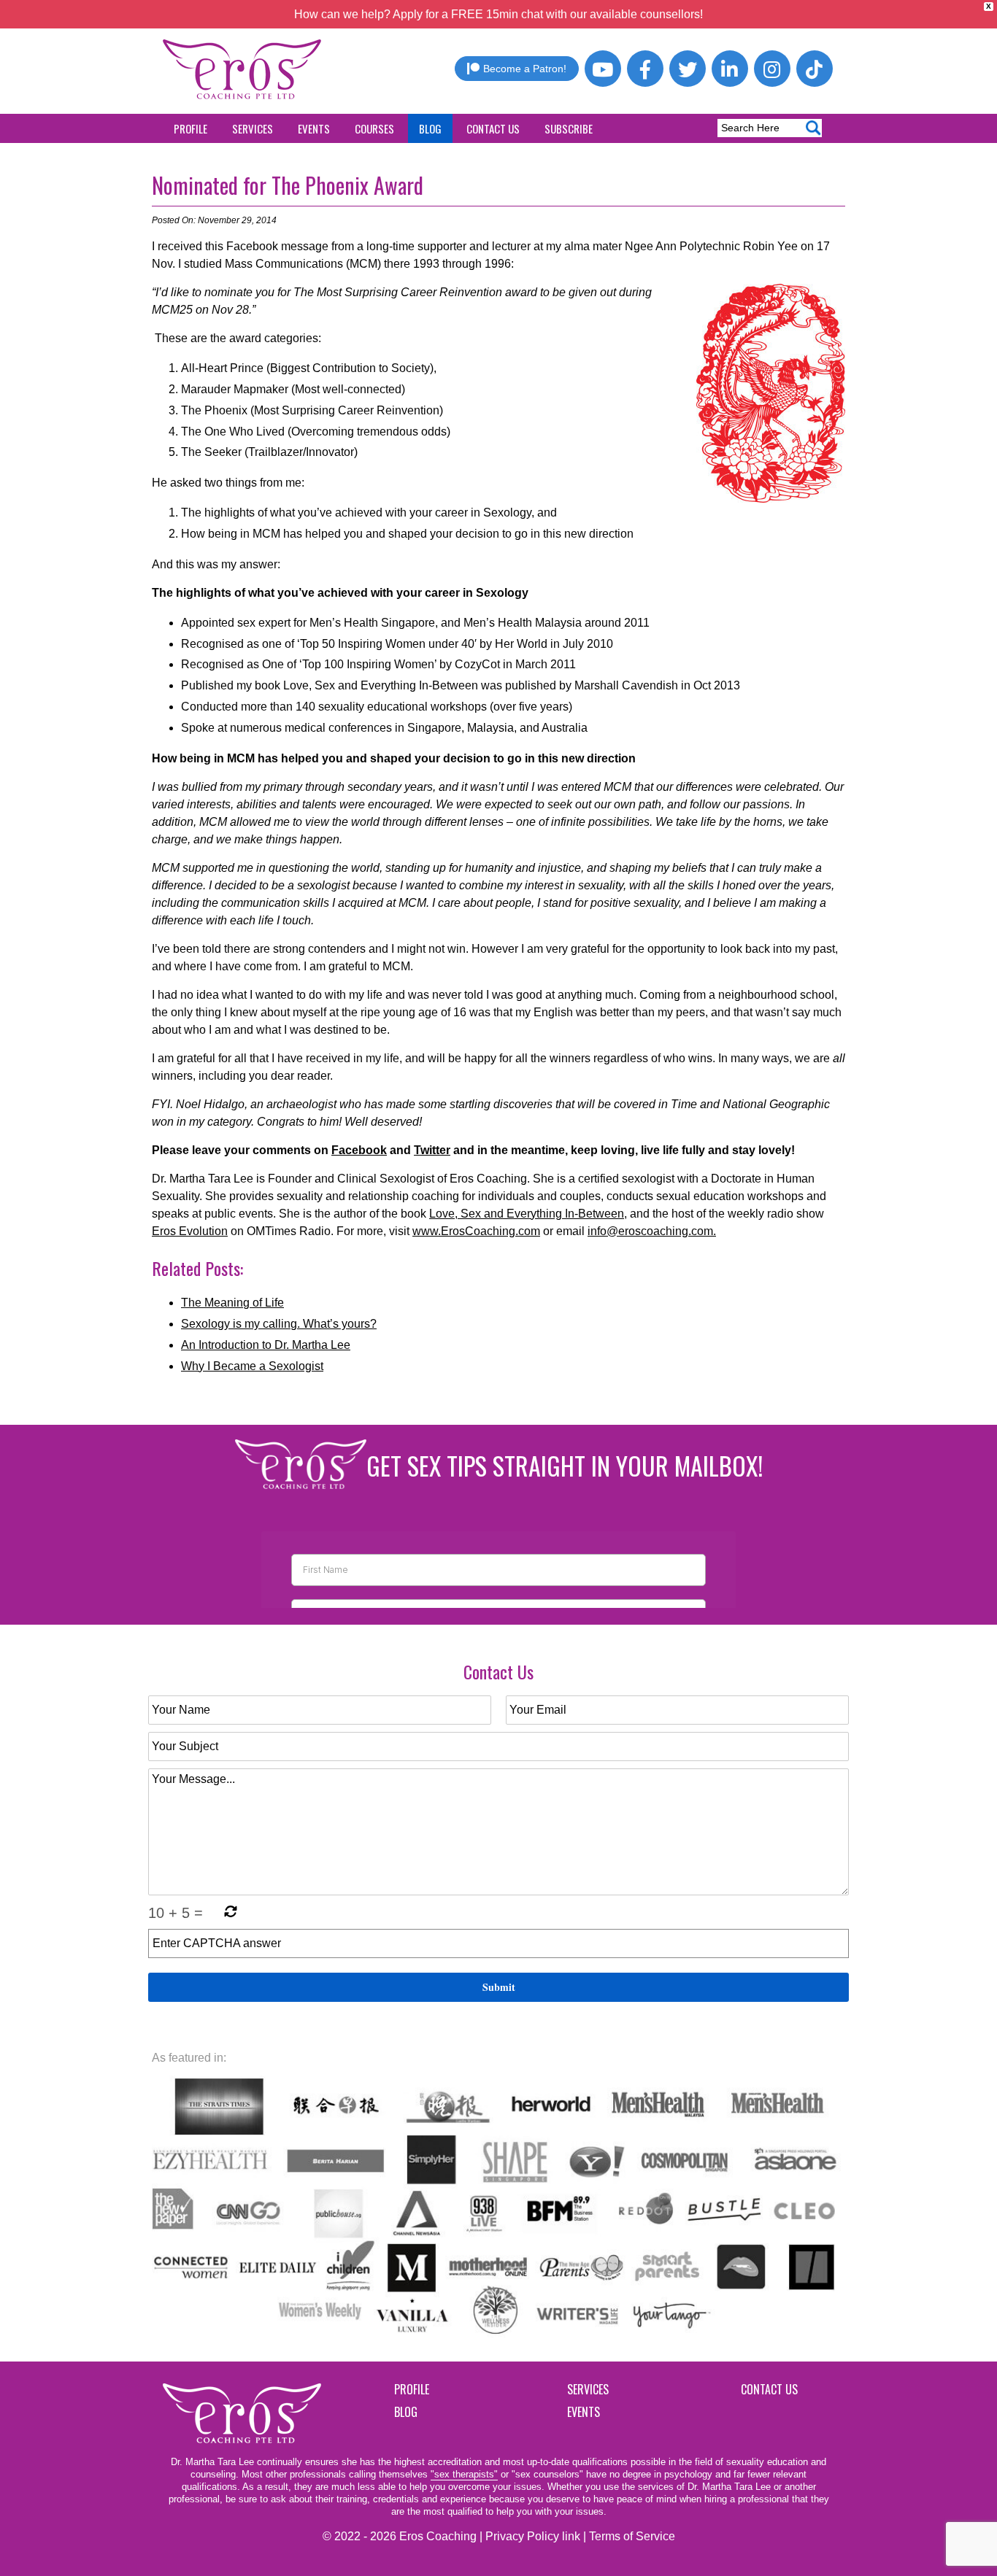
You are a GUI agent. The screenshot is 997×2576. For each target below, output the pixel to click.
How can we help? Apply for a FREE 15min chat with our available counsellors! (498, 14)
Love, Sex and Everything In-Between (527, 1214)
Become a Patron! (525, 69)
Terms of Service (632, 2536)
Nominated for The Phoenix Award (288, 185)
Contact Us (493, 128)
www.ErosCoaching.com (476, 1231)
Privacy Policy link (533, 2536)
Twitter (432, 1150)
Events (314, 128)
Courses (374, 128)
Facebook (359, 1150)
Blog (430, 128)
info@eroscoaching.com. (652, 1231)
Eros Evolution (190, 1231)
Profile (190, 128)
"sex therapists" (464, 2474)
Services (253, 128)
